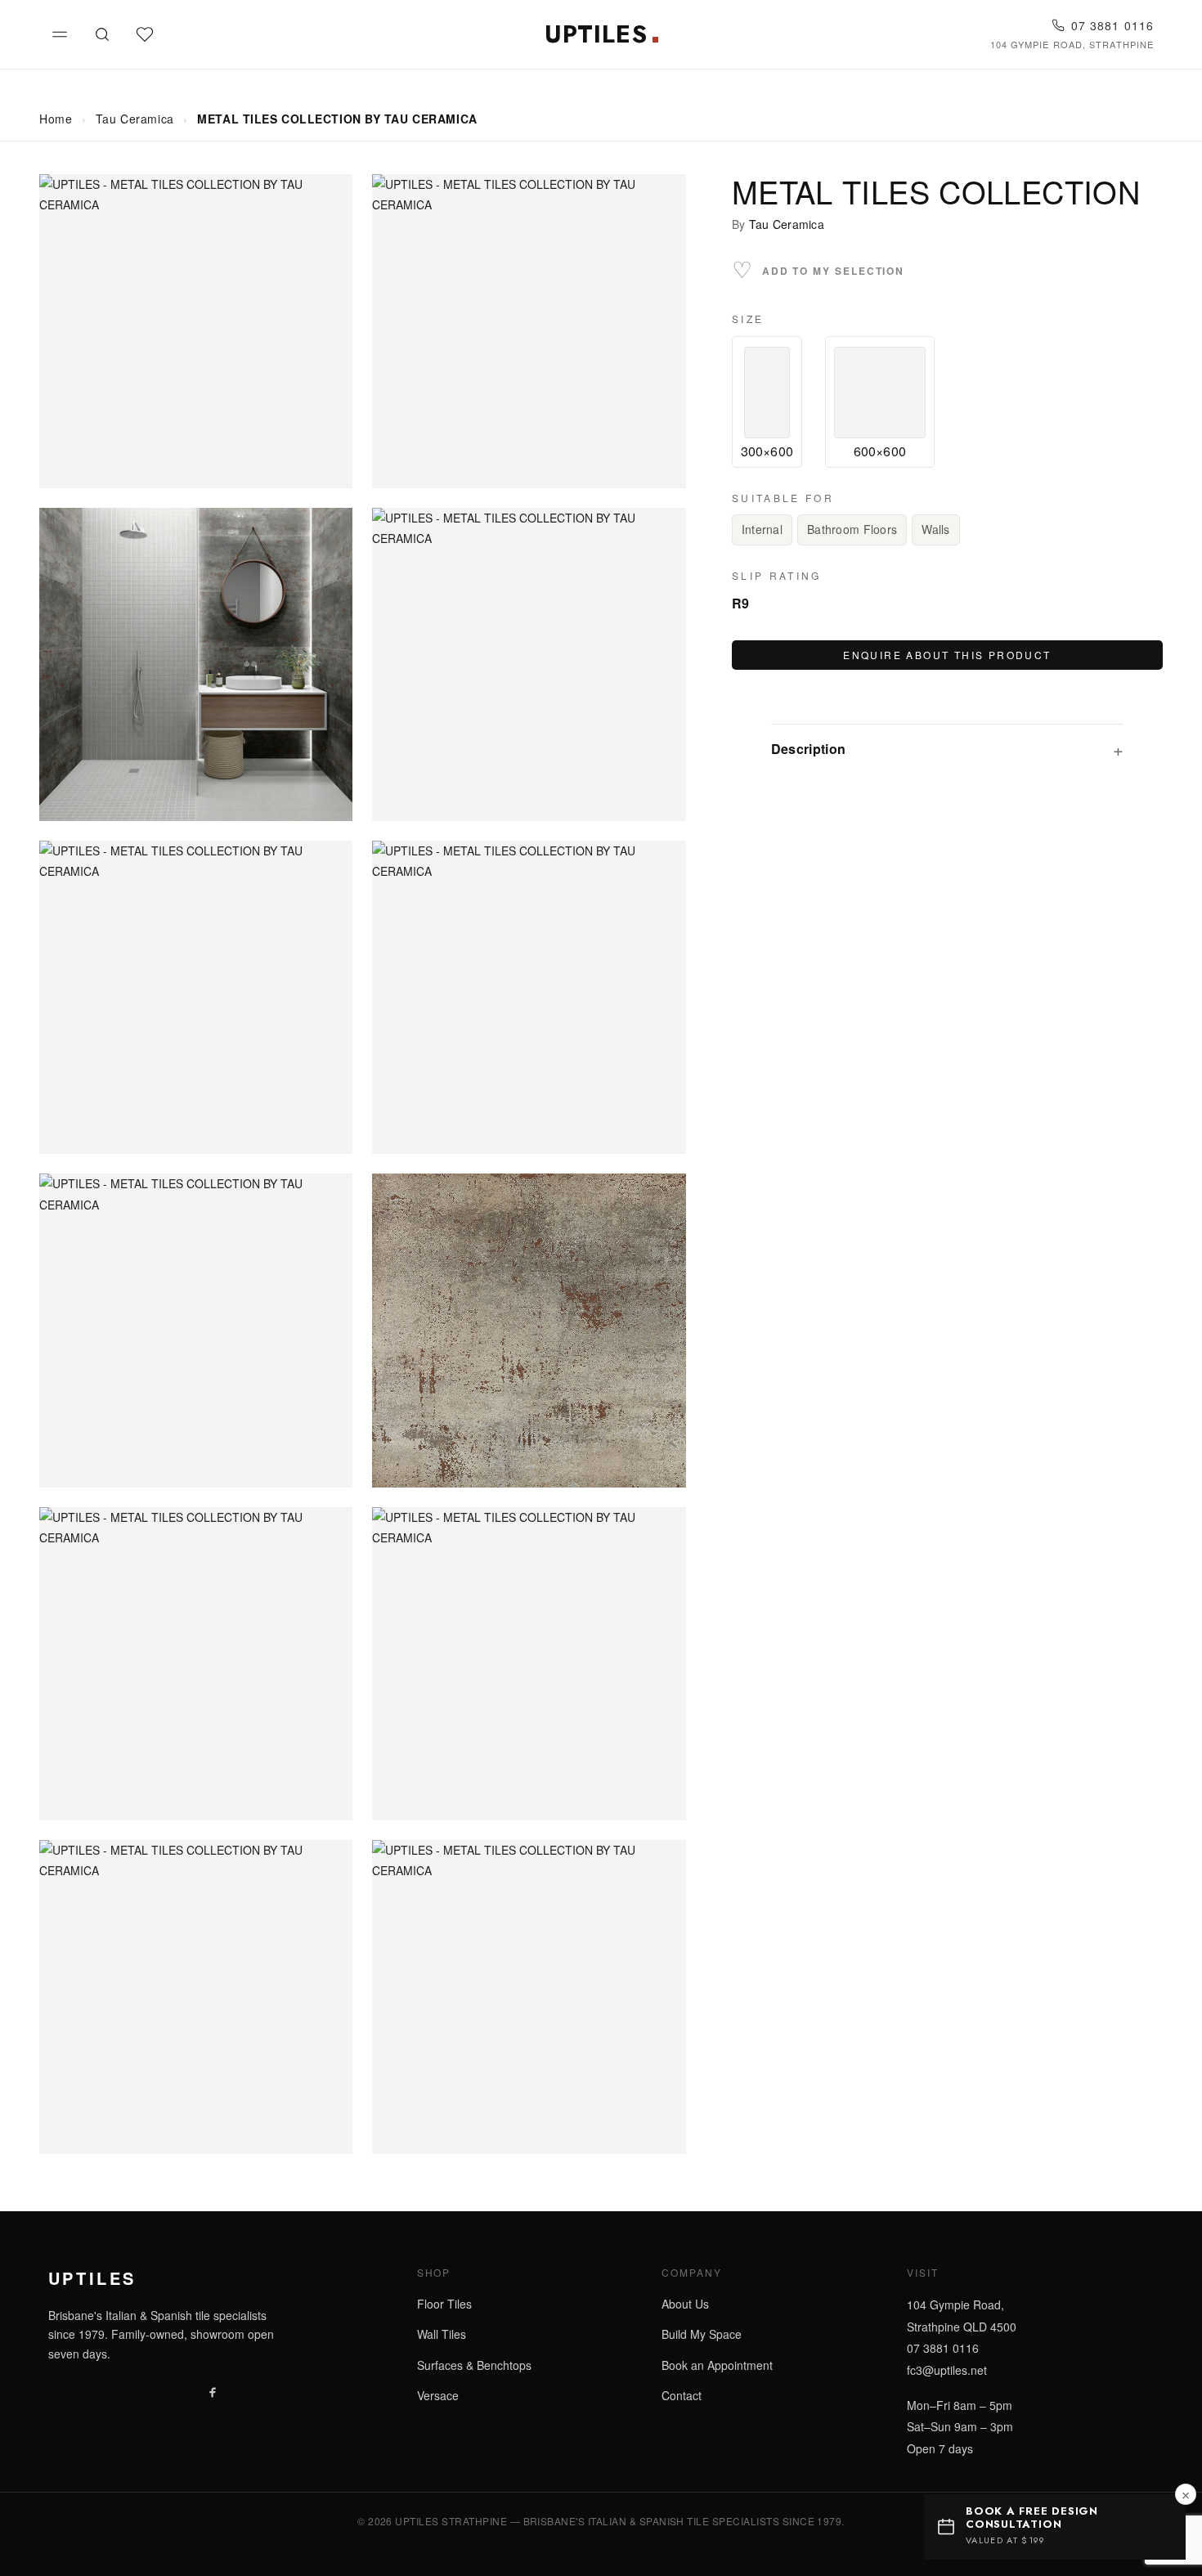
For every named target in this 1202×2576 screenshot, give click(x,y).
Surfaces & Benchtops (474, 2365)
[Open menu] (60, 34)
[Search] (102, 34)
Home (56, 119)
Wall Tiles (442, 2334)
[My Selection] (145, 34)
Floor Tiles (444, 2304)
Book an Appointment (717, 2365)
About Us (685, 2304)
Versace (438, 2395)
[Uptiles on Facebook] (213, 2391)
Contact (682, 2395)
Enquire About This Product (947, 655)
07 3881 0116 (1112, 26)
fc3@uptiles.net (947, 2370)
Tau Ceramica (135, 119)
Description (809, 749)
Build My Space (702, 2334)
